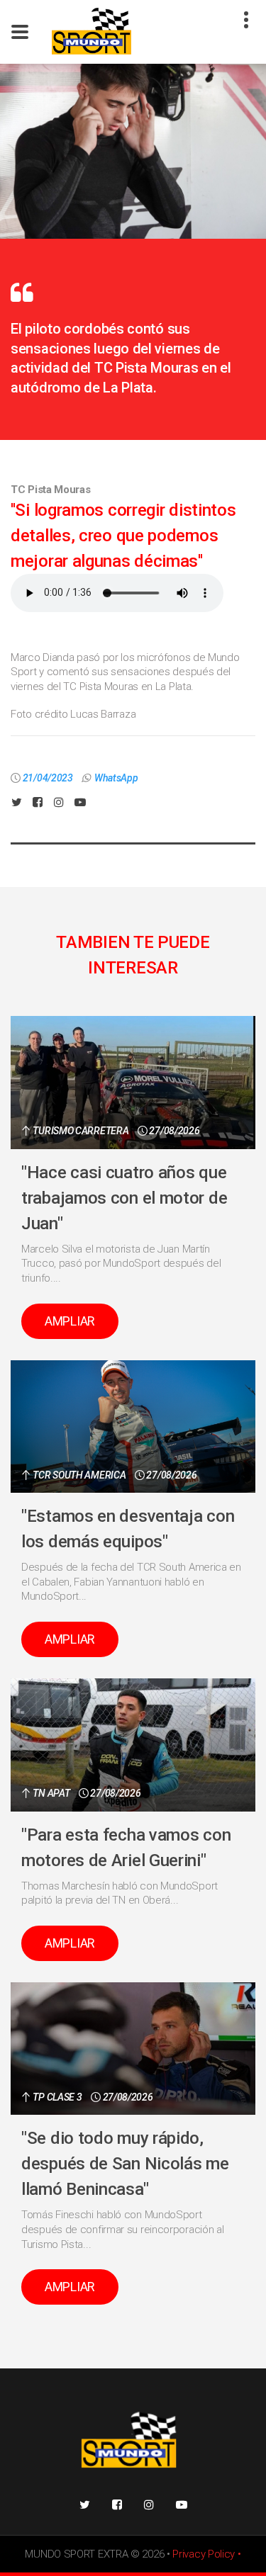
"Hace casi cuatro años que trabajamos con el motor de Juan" (124, 1198)
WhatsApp (116, 778)
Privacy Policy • (206, 2554)
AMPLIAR (70, 1321)
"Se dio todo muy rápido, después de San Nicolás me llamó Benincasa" (125, 2164)
